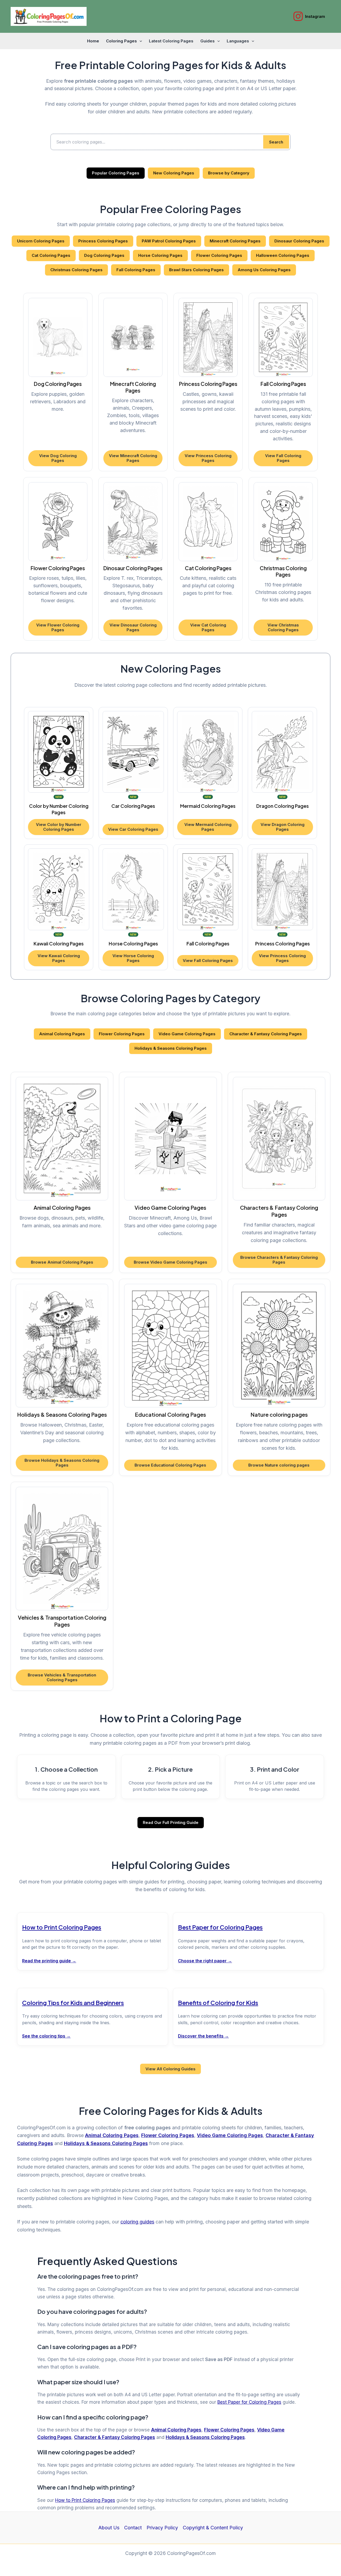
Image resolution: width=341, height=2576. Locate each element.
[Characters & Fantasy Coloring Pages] (279, 1139)
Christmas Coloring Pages (76, 270)
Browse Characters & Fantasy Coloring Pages (279, 1260)
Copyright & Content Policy (213, 2528)
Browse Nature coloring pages (279, 1465)
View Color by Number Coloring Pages (59, 827)
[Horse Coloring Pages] (133, 889)
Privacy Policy (162, 2528)
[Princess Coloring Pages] (208, 337)
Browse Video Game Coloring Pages (170, 1262)
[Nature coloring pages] (279, 1346)
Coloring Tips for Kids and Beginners (73, 2003)
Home (93, 41)
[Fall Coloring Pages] (283, 337)
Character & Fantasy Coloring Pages (266, 1034)
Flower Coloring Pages (219, 255)
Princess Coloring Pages (103, 241)
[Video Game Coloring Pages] (170, 1139)
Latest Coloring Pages (171, 41)
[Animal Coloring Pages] (62, 1139)
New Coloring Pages (174, 173)
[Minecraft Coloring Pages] (133, 337)
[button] (139, 41)
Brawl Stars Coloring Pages (196, 270)
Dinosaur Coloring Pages (299, 241)
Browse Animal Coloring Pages (62, 1262)
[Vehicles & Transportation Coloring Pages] (62, 1549)
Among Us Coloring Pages (264, 270)
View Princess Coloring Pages (208, 458)
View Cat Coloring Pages (208, 627)
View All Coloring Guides (170, 2069)
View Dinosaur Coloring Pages (133, 627)
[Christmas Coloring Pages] (283, 522)
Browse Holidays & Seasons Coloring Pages (62, 1463)
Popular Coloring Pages (116, 173)
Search (276, 142)
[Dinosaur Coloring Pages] (133, 522)
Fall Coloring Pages (136, 270)
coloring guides (137, 2222)
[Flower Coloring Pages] (58, 522)
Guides (208, 41)
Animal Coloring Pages (62, 1034)
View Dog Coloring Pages (58, 458)
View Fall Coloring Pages (283, 458)
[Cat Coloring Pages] (208, 522)
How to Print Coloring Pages (62, 1927)
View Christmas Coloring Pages (283, 627)
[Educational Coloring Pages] (170, 1346)
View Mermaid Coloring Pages (208, 827)
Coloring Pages (121, 41)
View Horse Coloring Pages (133, 958)
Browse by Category (229, 173)
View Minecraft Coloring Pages (133, 458)
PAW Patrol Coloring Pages (169, 241)
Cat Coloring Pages (51, 255)
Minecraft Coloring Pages (235, 241)
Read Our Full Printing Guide (171, 1822)
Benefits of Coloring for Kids (218, 2003)
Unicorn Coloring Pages (41, 241)
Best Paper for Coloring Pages (220, 1927)
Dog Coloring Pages (104, 255)
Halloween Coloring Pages (283, 255)
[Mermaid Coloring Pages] (208, 752)
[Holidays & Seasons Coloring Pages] (62, 1346)
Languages (238, 41)
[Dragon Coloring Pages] (282, 752)
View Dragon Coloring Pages (283, 827)
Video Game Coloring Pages (187, 1034)
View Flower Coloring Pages (58, 627)
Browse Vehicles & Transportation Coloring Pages (62, 1677)
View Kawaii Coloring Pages (59, 958)
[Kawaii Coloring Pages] (59, 889)
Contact (133, 2528)
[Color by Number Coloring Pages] (59, 752)
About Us (109, 2528)
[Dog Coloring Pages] (58, 337)
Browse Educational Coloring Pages (170, 1465)
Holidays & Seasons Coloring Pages (171, 1048)
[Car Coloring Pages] (133, 752)
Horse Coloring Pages (160, 255)
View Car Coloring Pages (133, 829)
